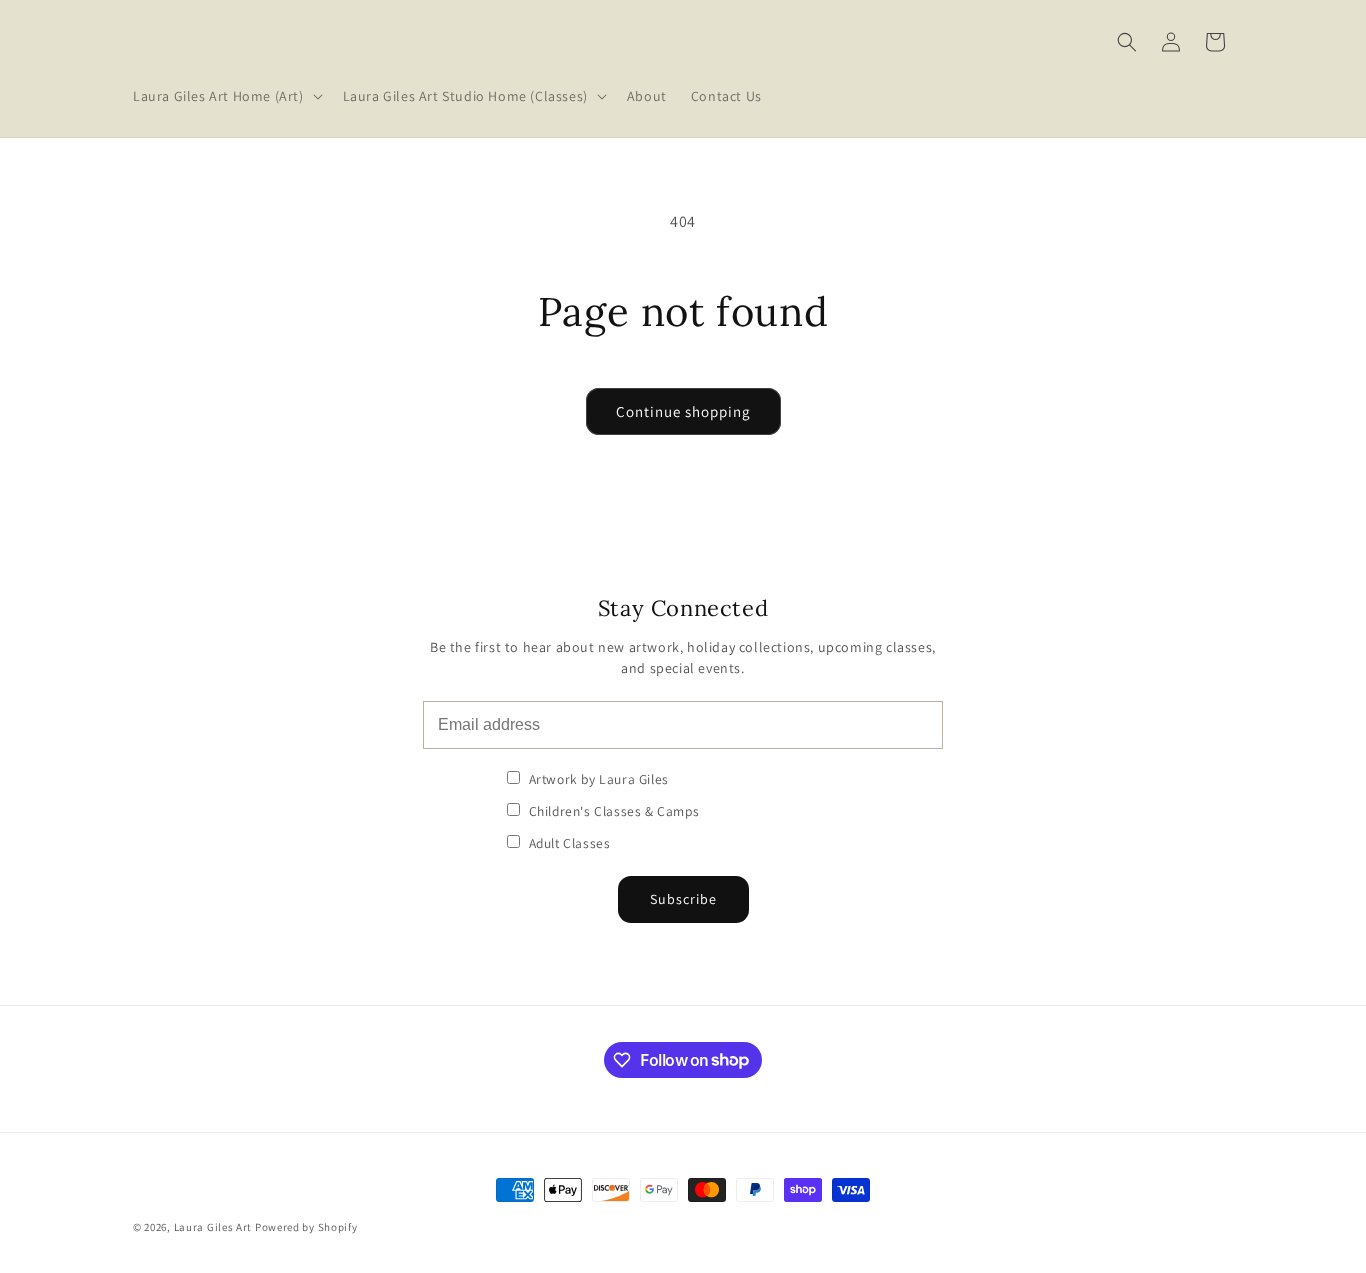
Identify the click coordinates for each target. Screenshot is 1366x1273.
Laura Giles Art (213, 1227)
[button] (226, 96)
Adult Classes (567, 843)
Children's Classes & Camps (612, 811)
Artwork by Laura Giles (597, 779)
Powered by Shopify (306, 1227)
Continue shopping (683, 411)
